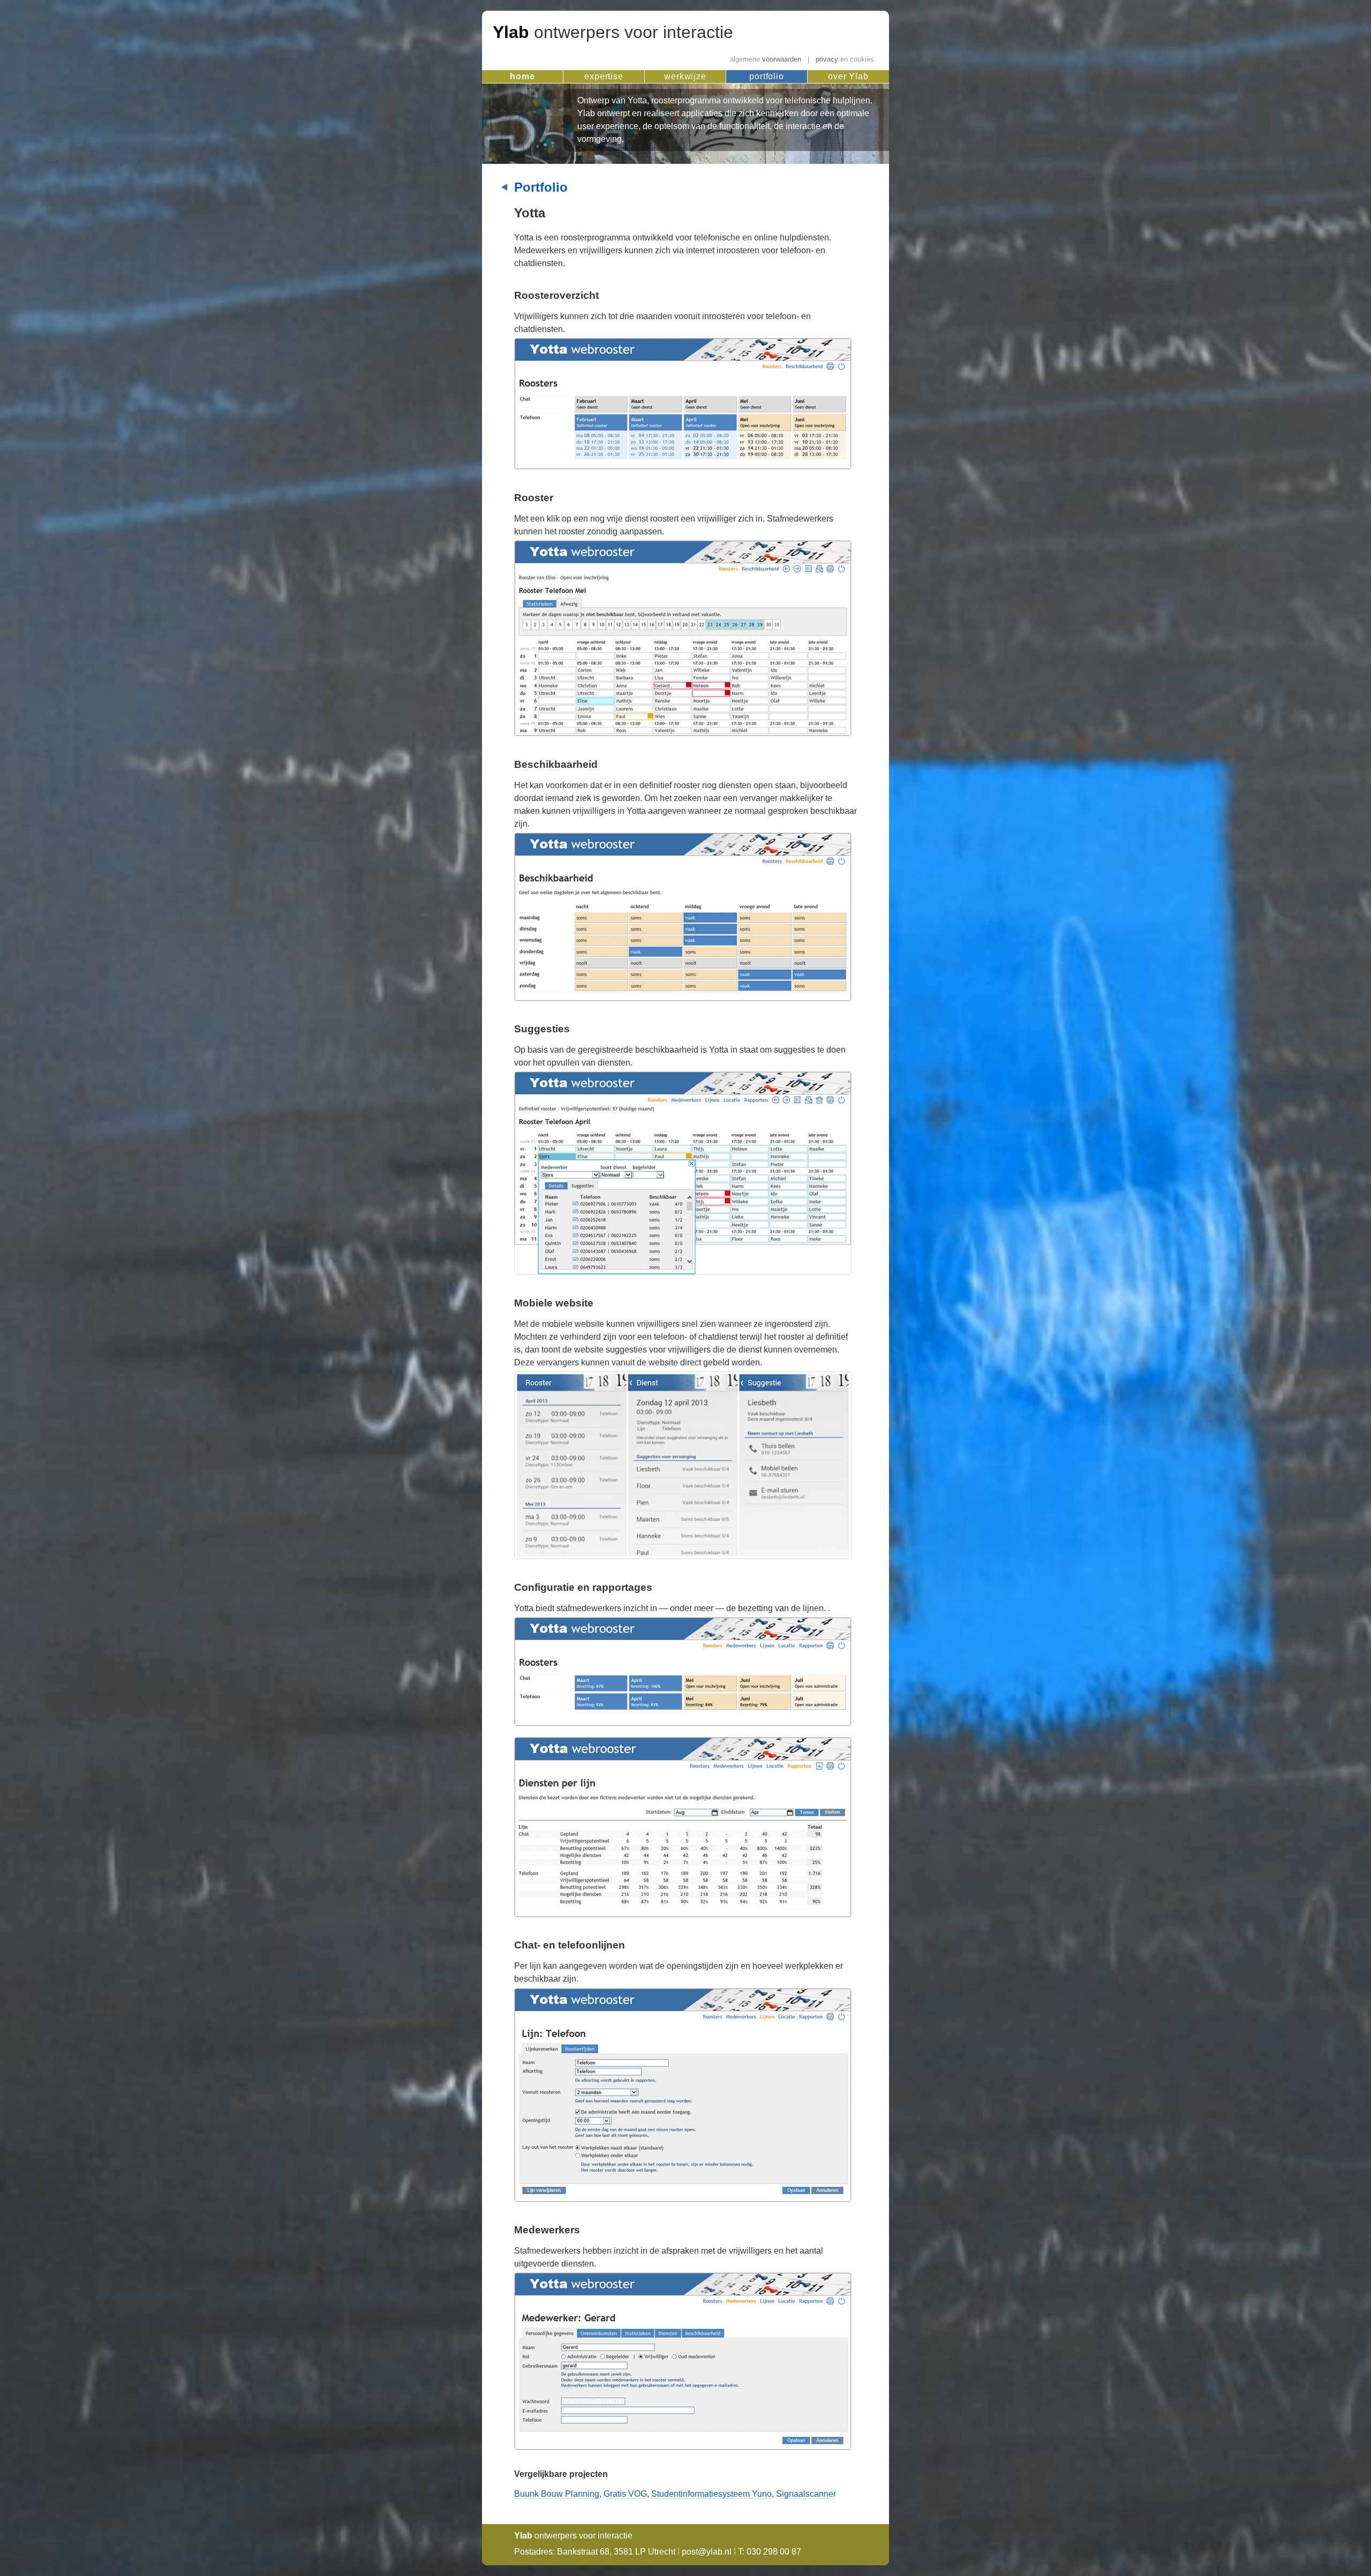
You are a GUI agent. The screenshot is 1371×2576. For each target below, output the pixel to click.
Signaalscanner (806, 2494)
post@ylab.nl (707, 2552)
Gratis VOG (625, 2494)
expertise (604, 76)
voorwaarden (766, 60)
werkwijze (685, 76)
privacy (845, 60)
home (522, 76)
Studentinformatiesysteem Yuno (711, 2494)
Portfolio (541, 187)
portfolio (767, 76)
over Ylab (848, 76)
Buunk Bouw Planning (557, 2494)
